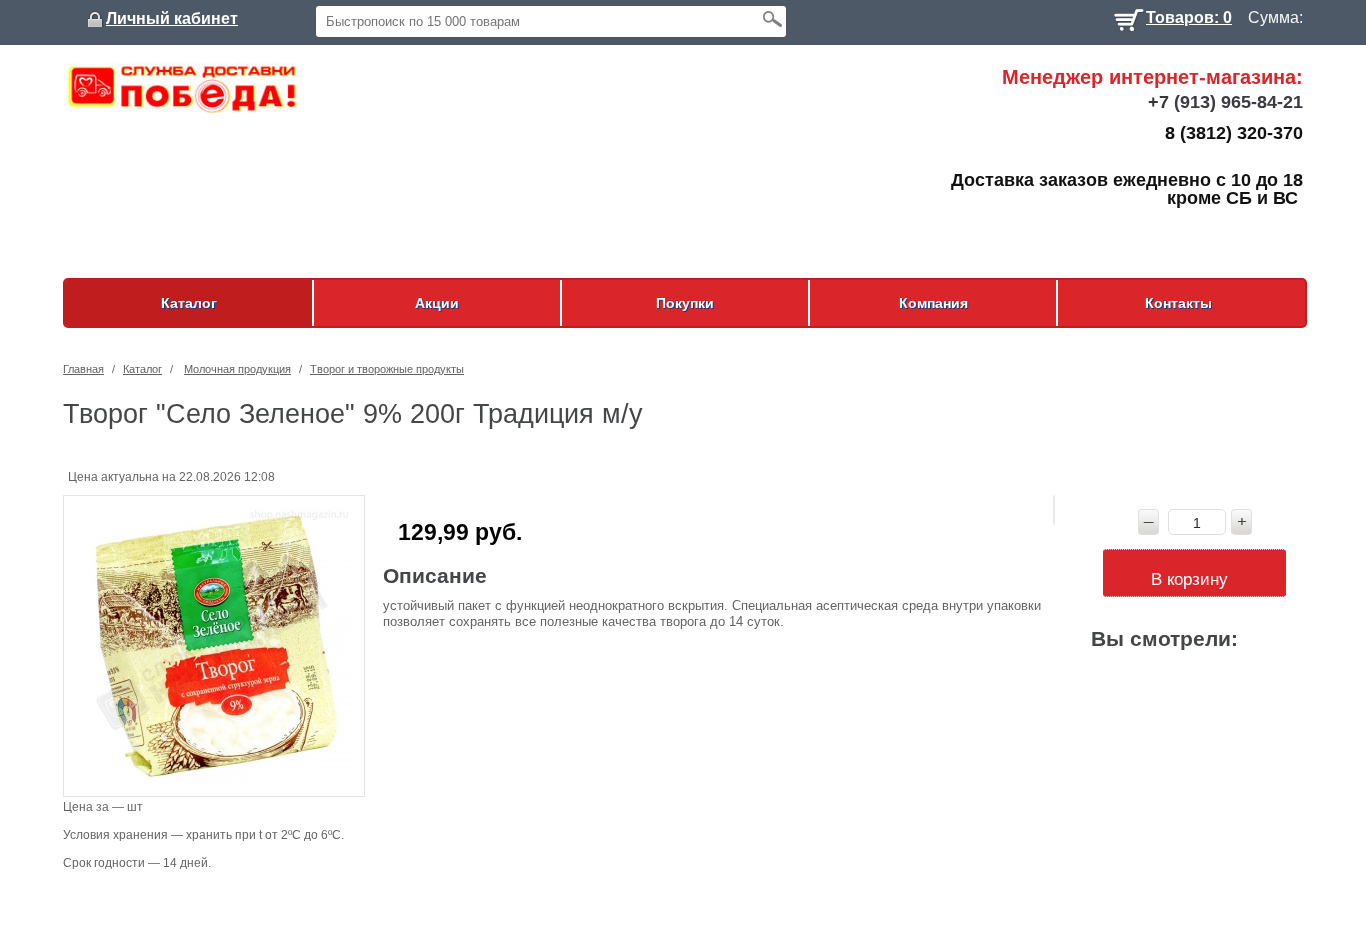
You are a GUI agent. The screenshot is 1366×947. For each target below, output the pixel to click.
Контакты (1178, 303)
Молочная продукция (237, 369)
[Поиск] (772, 18)
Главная (83, 369)
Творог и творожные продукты (387, 369)
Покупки (685, 303)
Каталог (189, 303)
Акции (437, 303)
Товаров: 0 (1189, 15)
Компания (933, 303)
